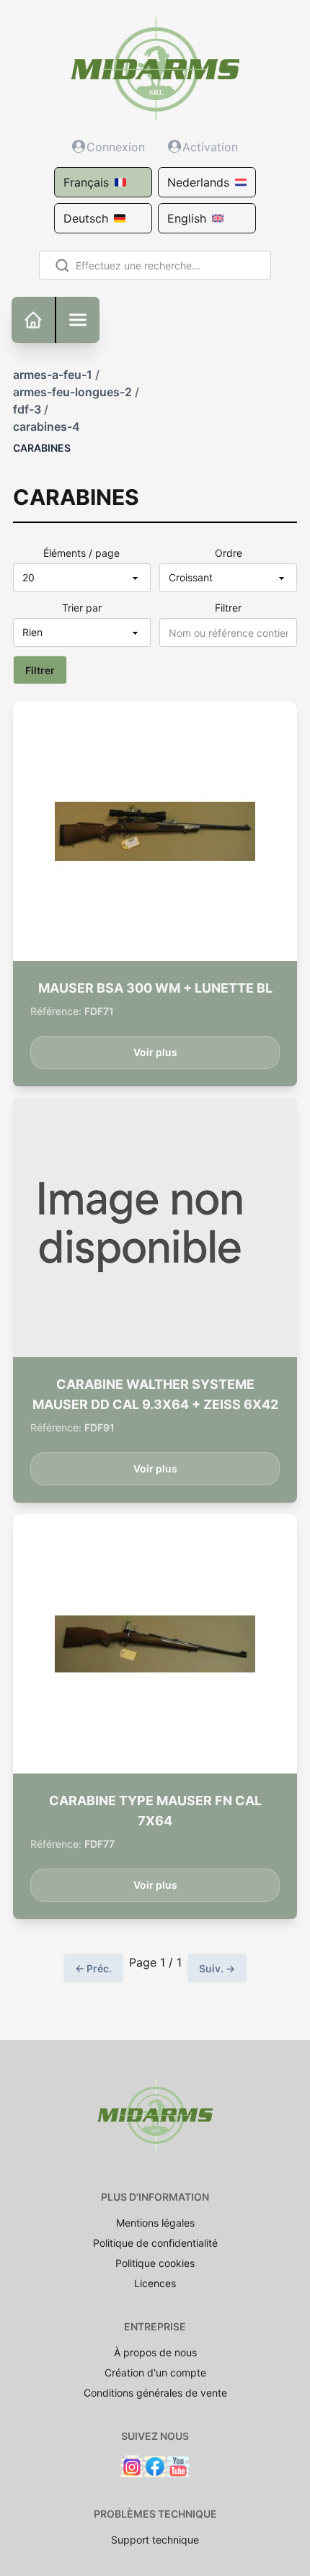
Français (86, 182)
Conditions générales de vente (155, 2393)
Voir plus (155, 1052)
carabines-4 (46, 426)
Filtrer (228, 608)
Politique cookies (155, 2263)
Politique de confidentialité (155, 2243)
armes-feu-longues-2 (72, 392)
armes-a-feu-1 (53, 375)
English (187, 218)
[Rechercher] (59, 265)
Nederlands (198, 182)
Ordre (229, 553)
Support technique (155, 2540)
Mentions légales (155, 2223)
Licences (155, 2283)
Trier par (82, 608)
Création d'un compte (155, 2372)
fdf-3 (27, 409)
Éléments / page (81, 553)
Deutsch (86, 218)
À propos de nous (155, 2352)
